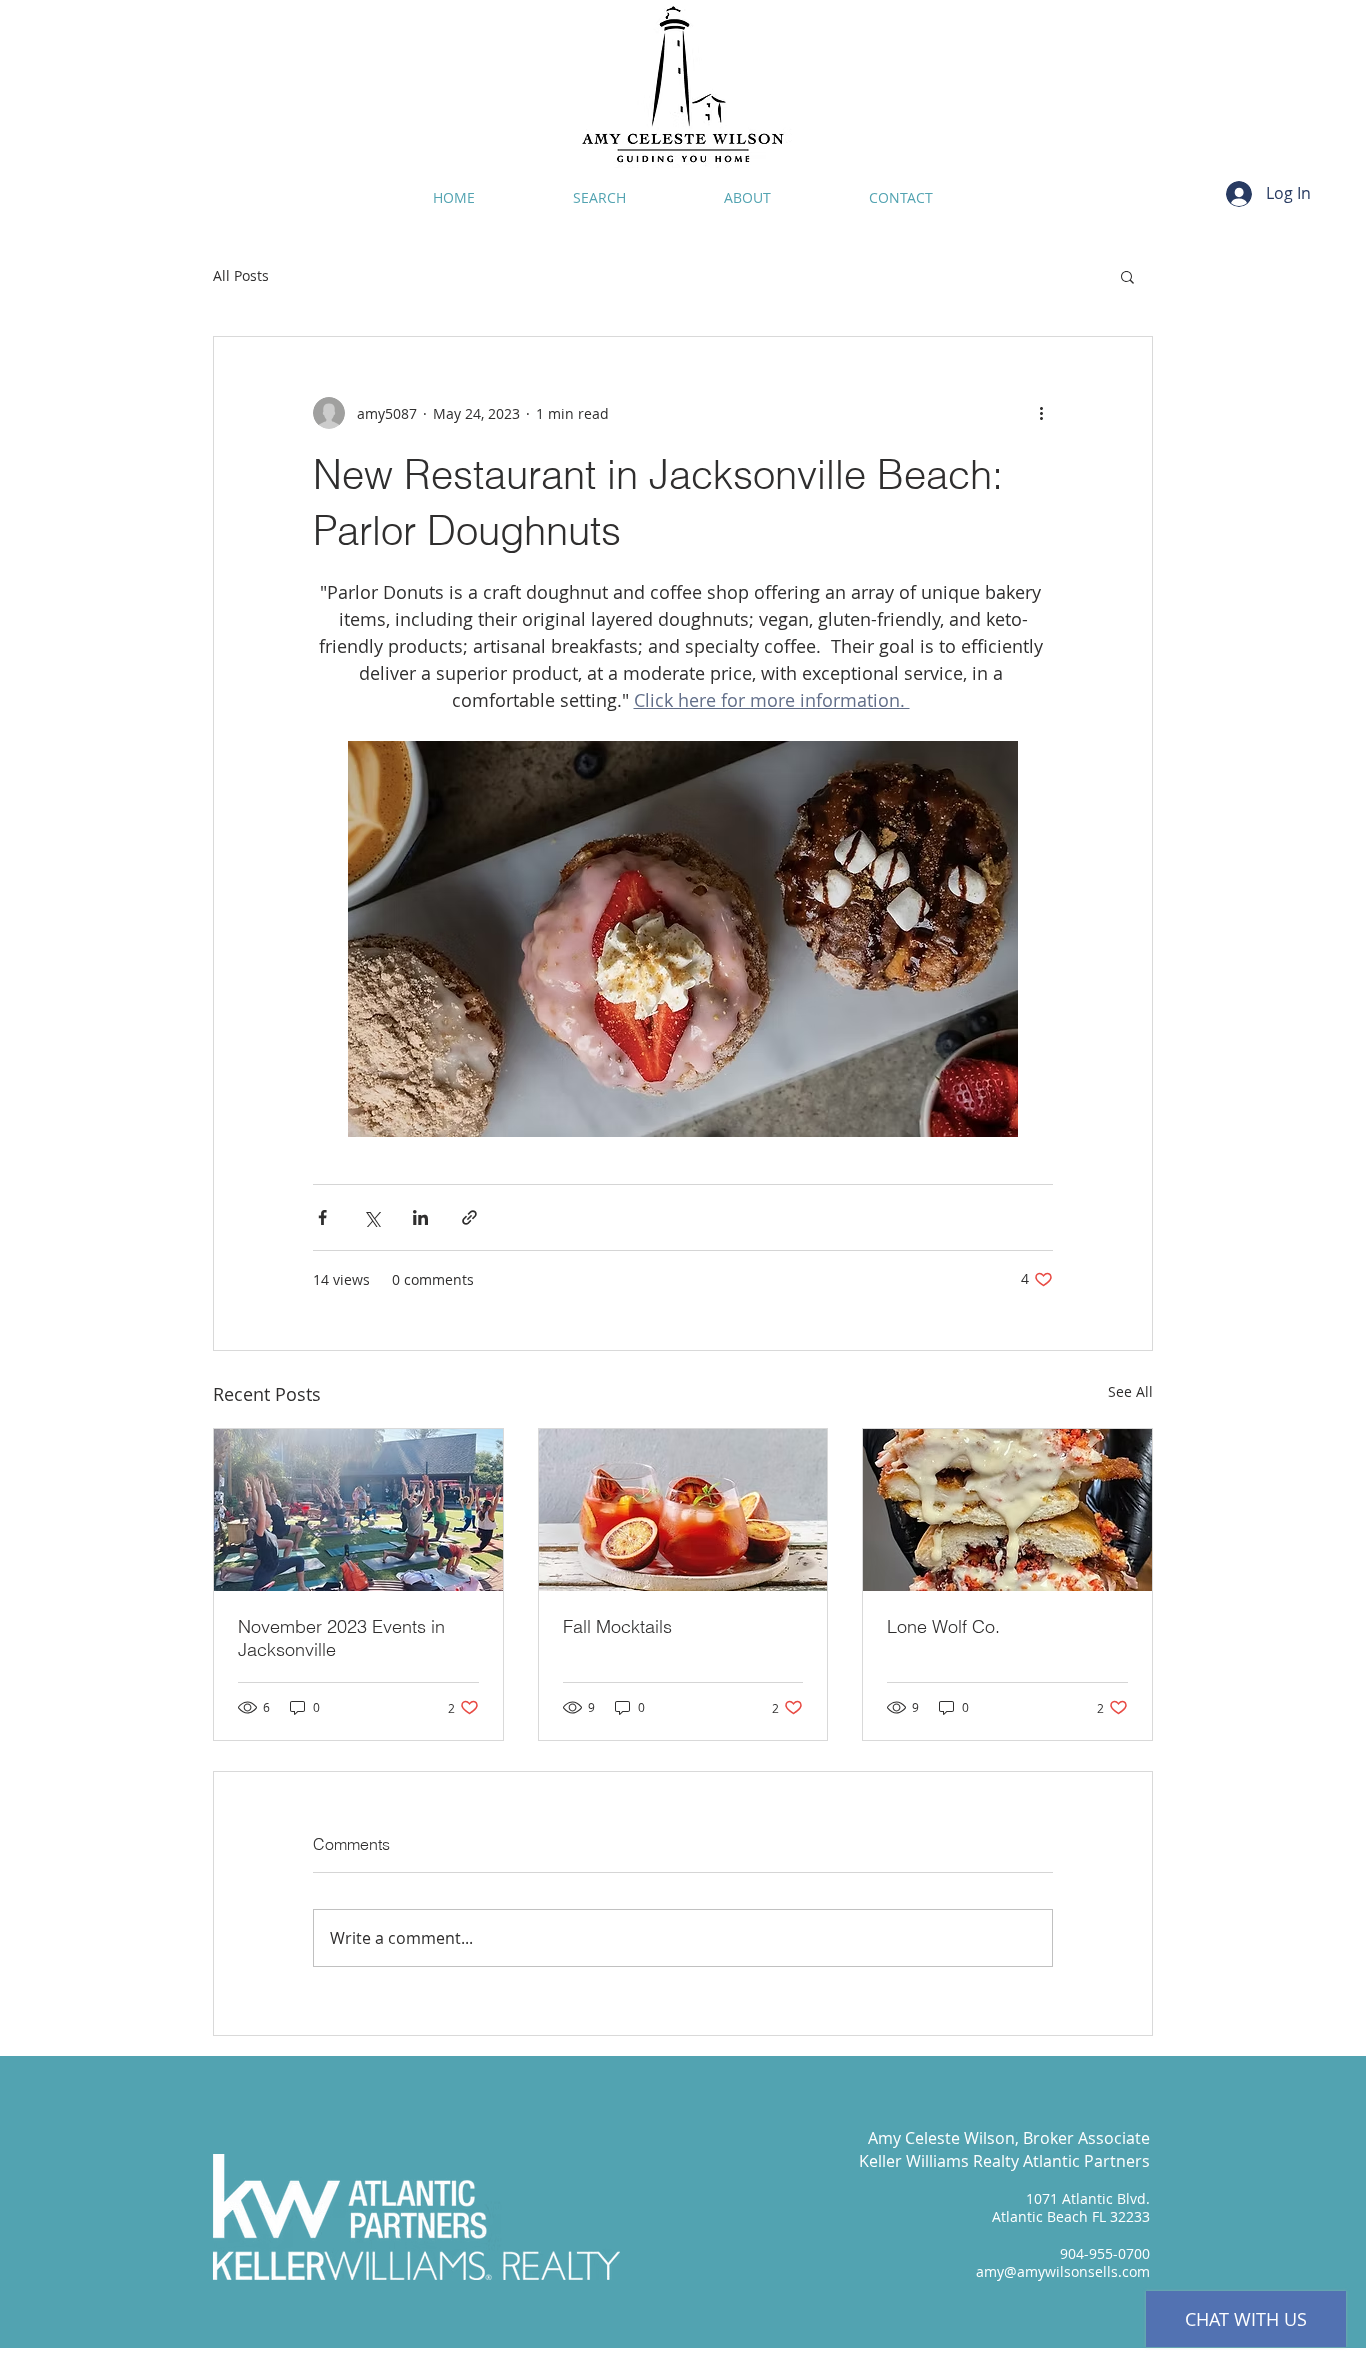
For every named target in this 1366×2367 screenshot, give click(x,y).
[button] (1127, 276)
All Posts (241, 275)
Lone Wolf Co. (943, 1626)
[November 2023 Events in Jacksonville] (358, 1510)
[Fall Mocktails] (683, 1510)
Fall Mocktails (617, 1626)
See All (1130, 1391)
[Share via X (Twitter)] (371, 1217)
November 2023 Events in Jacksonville (341, 1638)
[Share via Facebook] (322, 1217)
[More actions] (1041, 413)
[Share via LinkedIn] (420, 1217)
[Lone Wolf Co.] (1007, 1510)
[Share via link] (469, 1217)
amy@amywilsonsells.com (1063, 2271)
